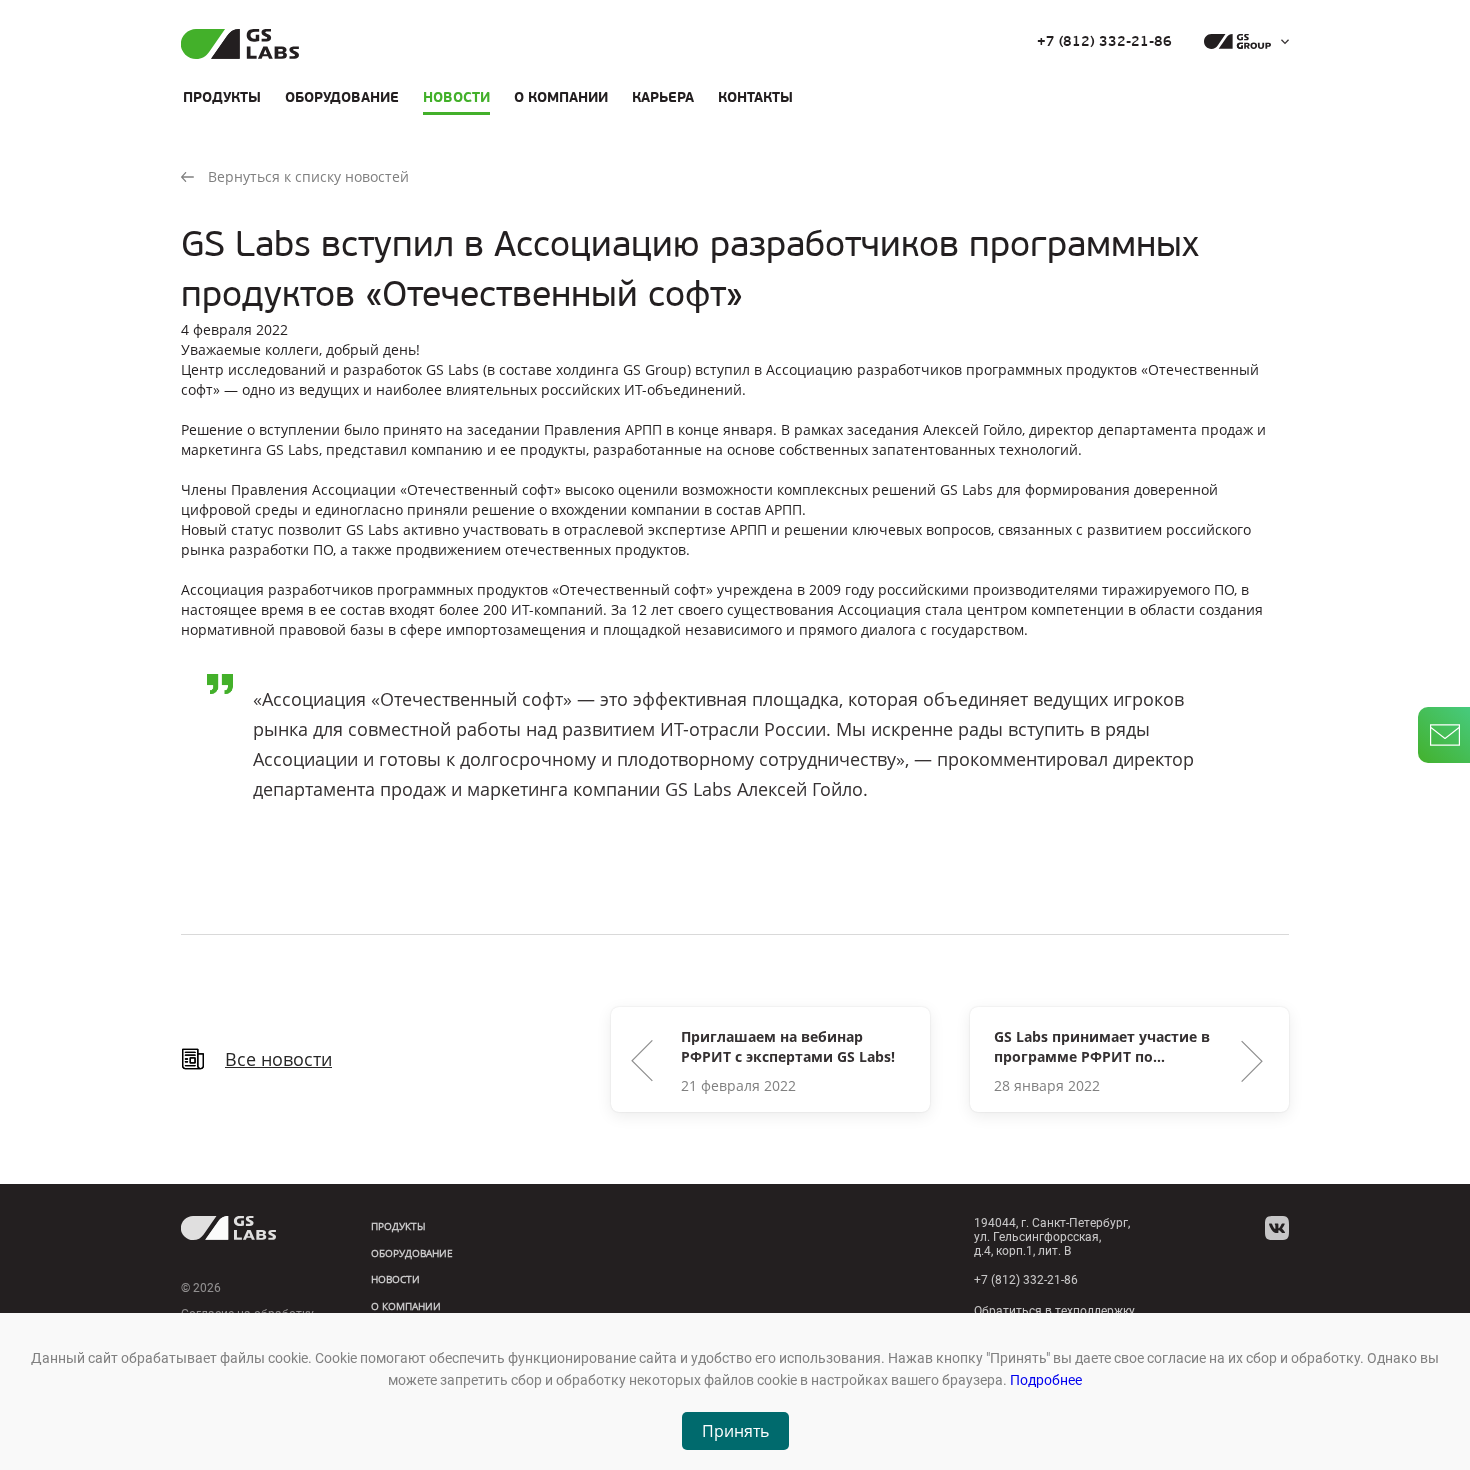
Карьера (663, 97)
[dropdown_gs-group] (1241, 42)
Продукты (222, 97)
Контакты (755, 97)
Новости (456, 97)
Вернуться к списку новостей (308, 176)
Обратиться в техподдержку (1054, 1311)
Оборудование (342, 97)
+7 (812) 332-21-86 (1104, 42)
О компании (561, 97)
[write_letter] (1444, 735)
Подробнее (1046, 1380)
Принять (735, 1431)
